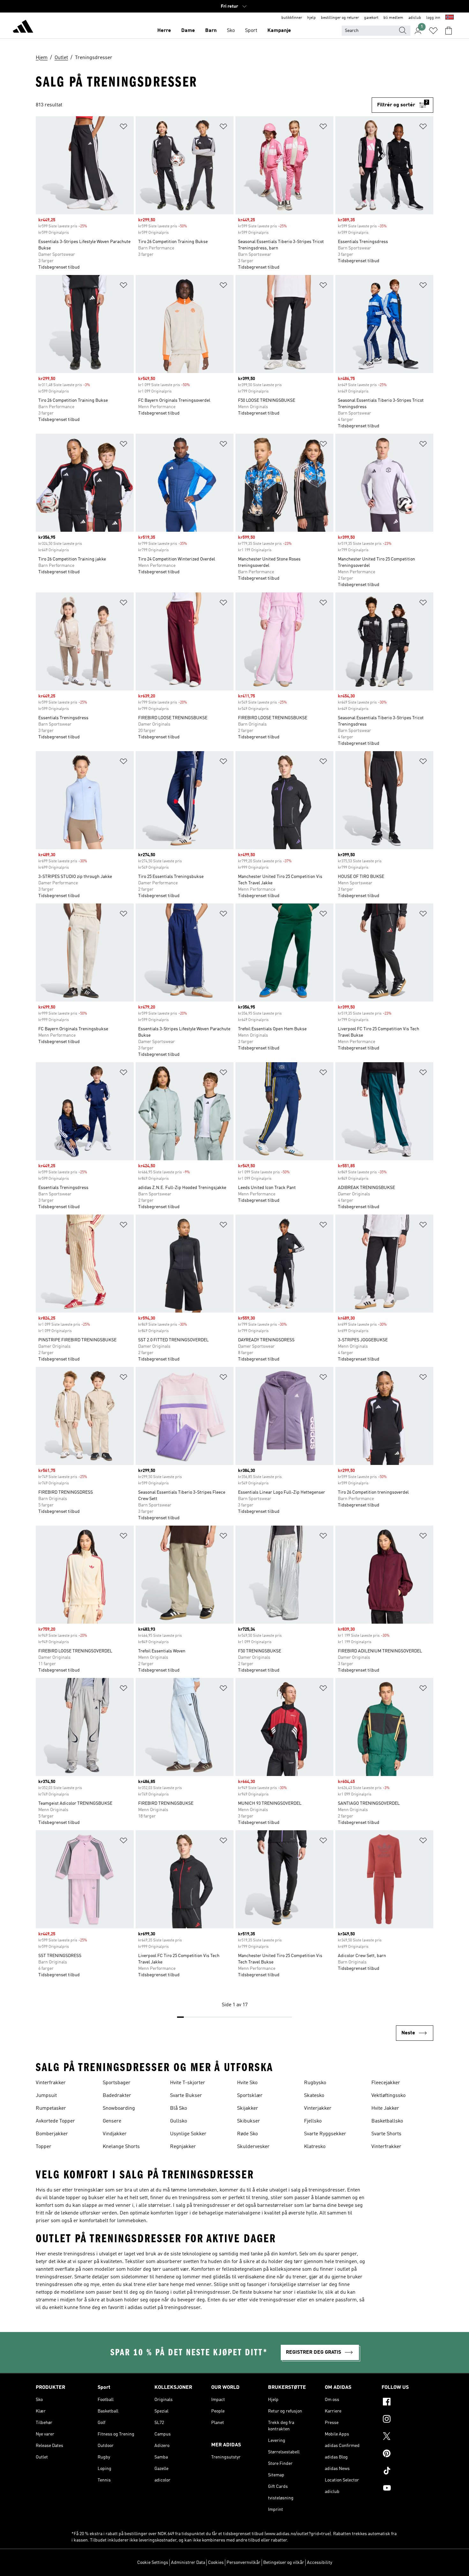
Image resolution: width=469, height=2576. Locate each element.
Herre (164, 31)
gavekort (371, 18)
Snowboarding (119, 2108)
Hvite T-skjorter (188, 2083)
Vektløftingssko (388, 2096)
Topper (44, 2147)
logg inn (433, 18)
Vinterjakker (318, 2108)
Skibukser (249, 2121)
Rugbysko (315, 2083)
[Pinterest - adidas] (407, 2454)
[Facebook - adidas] (407, 2403)
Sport (251, 31)
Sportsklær (250, 2096)
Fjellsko (313, 2121)
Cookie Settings (153, 2563)
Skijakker (248, 2108)
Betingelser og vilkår (284, 2563)
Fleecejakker (386, 2083)
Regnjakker (183, 2147)
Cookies (216, 2563)
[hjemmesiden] (23, 27)
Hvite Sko (247, 2083)
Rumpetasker (51, 2108)
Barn (211, 31)
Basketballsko (387, 2121)
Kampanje (279, 31)
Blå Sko (179, 2108)
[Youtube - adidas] (407, 2489)
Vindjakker (115, 2134)
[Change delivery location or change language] (450, 18)
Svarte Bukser (186, 2096)
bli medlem (393, 18)
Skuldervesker (253, 2147)
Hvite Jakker (385, 2108)
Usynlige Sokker (188, 2134)
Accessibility (320, 2563)
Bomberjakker (52, 2134)
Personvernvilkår (243, 2563)
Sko (231, 31)
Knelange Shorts (121, 2147)
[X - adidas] (407, 2437)
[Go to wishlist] (433, 31)
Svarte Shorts (386, 2134)
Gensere (112, 2121)
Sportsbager (117, 2083)
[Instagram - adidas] (407, 2420)
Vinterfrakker (51, 2083)
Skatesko (314, 2096)
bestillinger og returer (340, 18)
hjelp (312, 18)
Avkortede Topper (55, 2121)
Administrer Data (188, 2563)
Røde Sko (247, 2134)
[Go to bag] (449, 31)
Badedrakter (117, 2096)
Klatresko (315, 2147)
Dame (188, 31)
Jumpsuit (46, 2096)
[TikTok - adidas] (407, 2472)
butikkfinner (292, 18)
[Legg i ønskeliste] (123, 128)
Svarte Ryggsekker (325, 2134)
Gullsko (179, 2121)
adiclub (415, 18)
